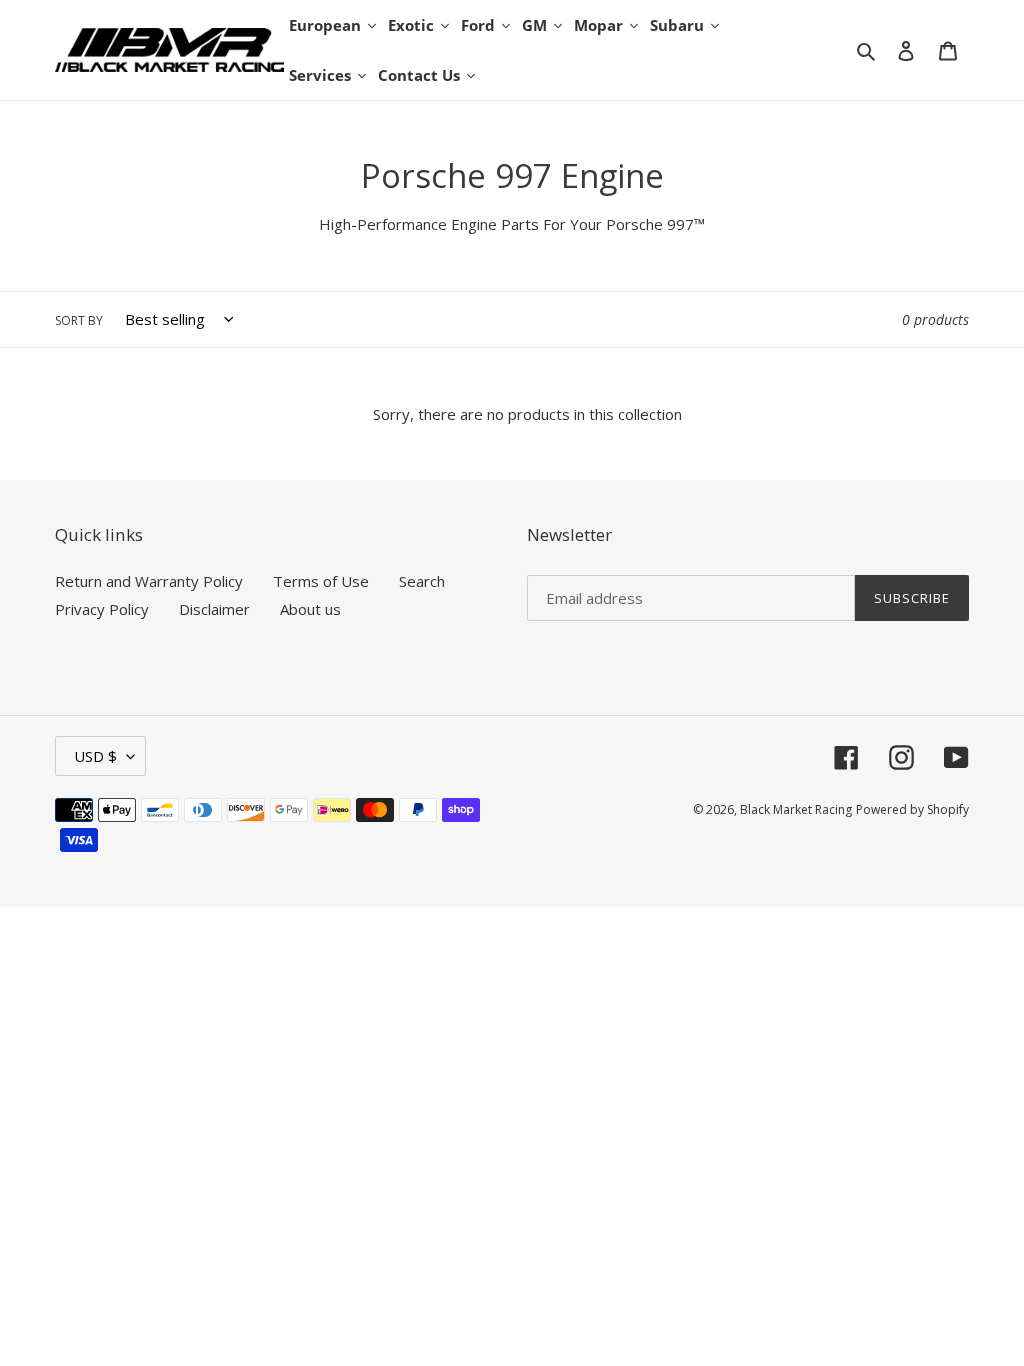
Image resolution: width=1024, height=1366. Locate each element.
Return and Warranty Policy (149, 581)
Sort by (79, 320)
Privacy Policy (102, 609)
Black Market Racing (796, 809)
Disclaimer (214, 609)
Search (422, 581)
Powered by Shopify (912, 809)
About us (310, 609)
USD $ (95, 756)
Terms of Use (321, 581)
